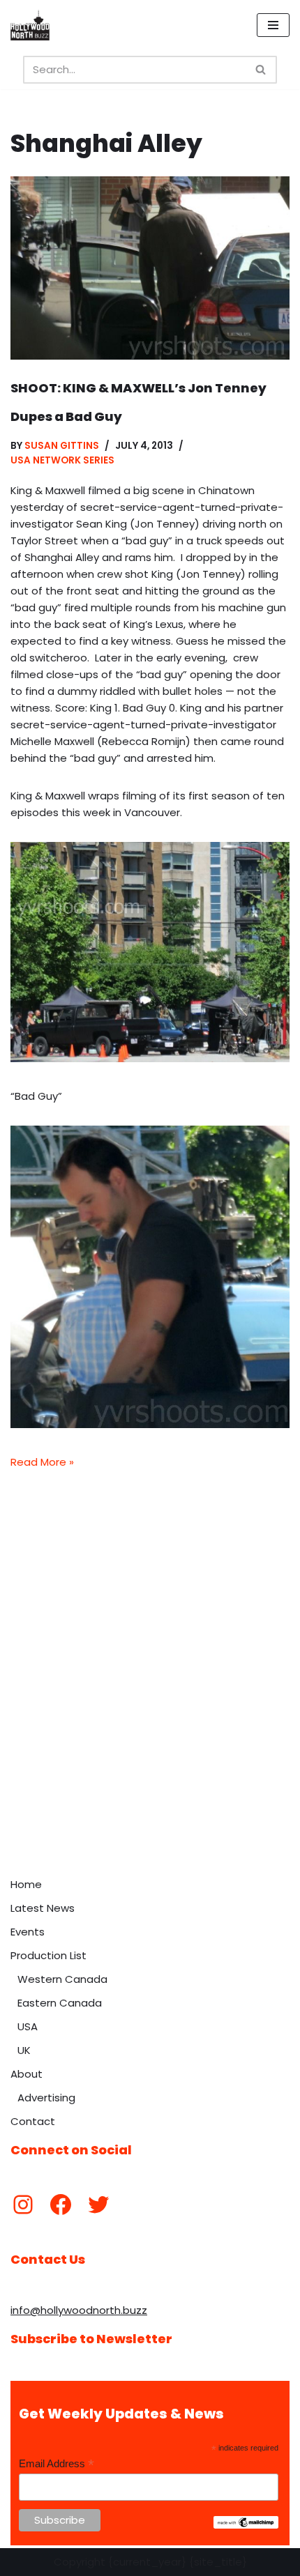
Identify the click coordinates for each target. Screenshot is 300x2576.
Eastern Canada (60, 2003)
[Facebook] (61, 2205)
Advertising (46, 2098)
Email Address (57, 2464)
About (27, 2074)
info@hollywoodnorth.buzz (79, 2310)
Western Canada (62, 1979)
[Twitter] (98, 2205)
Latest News (43, 1908)
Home (26, 1884)
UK (24, 2050)
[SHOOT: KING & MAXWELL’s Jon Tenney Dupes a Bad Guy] (150, 268)
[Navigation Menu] (273, 25)
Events (28, 1932)
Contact (33, 2121)
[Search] (261, 70)
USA (28, 2026)
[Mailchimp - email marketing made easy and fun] (246, 2525)
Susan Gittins (62, 446)
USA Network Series (62, 460)
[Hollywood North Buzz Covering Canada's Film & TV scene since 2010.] (30, 25)
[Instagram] (23, 2205)
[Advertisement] (150, 1714)
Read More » (42, 1462)
